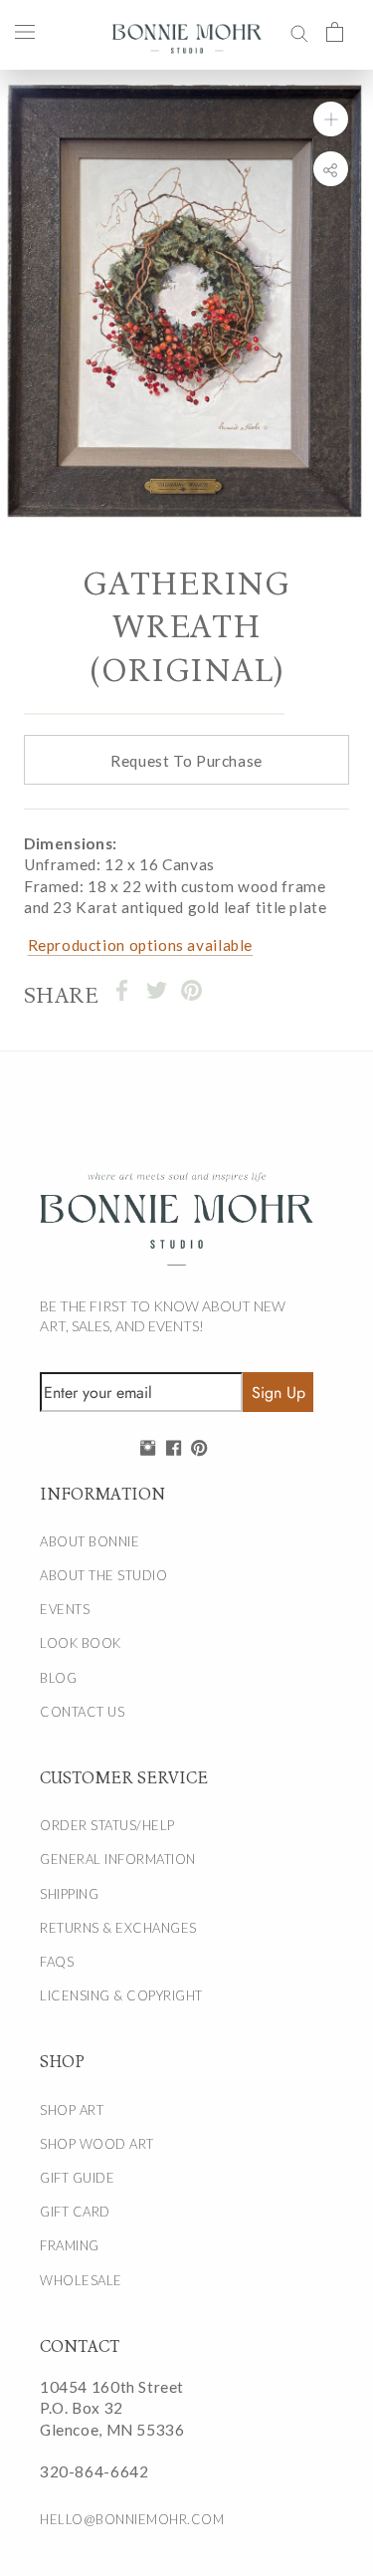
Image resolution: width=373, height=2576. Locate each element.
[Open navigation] (25, 31)
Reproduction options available (140, 945)
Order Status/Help (107, 1825)
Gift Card (75, 2212)
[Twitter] (157, 990)
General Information (118, 1859)
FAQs (57, 1962)
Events (65, 1609)
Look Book (81, 1643)
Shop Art (72, 2110)
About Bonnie (90, 1541)
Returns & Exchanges (118, 1928)
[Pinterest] (191, 990)
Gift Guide (77, 2178)
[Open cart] (335, 31)
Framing (70, 2245)
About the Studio (103, 1575)
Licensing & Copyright (121, 1995)
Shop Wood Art (97, 2144)
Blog (58, 1678)
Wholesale (81, 2280)
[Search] (299, 31)
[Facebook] (122, 990)
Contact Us (82, 1712)
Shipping (69, 1894)
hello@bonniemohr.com (132, 2519)
